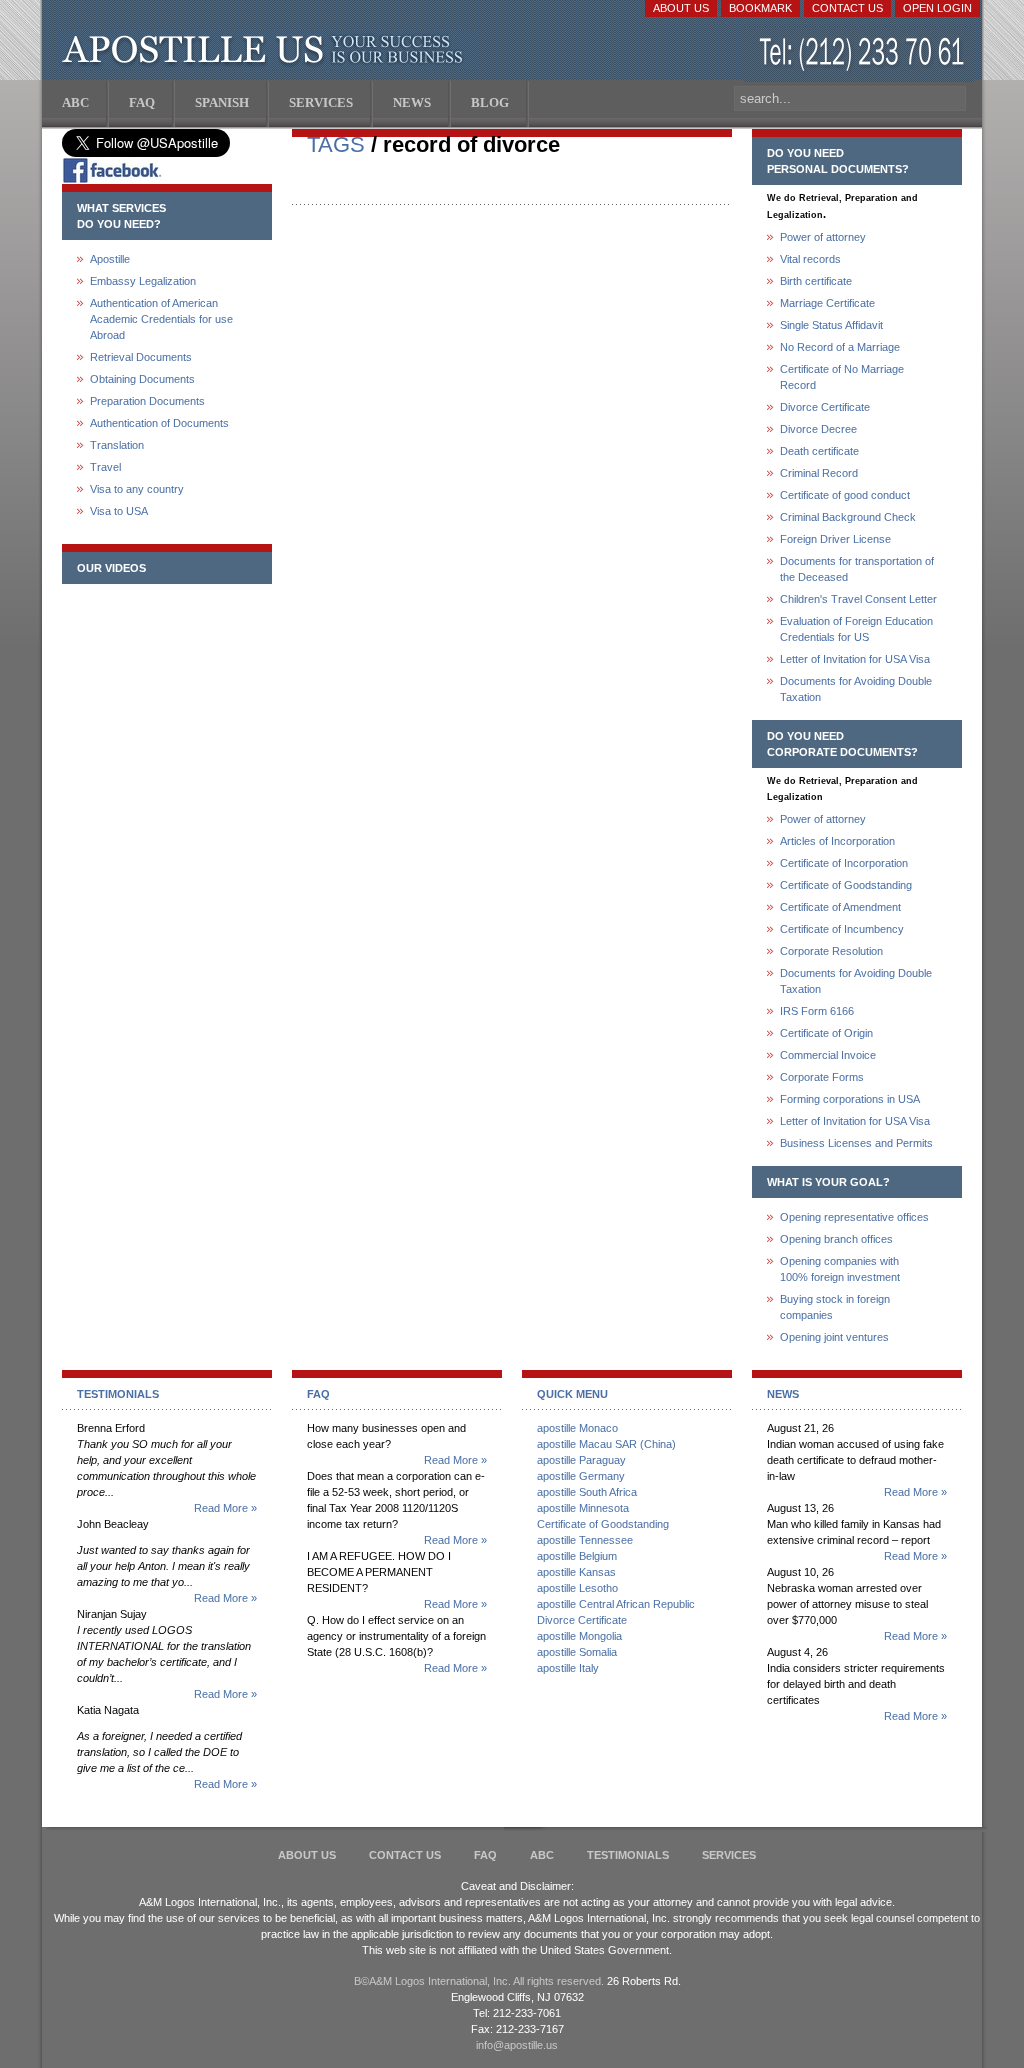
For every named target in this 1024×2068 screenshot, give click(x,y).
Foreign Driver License (835, 539)
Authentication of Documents (159, 423)
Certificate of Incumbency (842, 929)
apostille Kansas (576, 1572)
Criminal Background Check (848, 517)
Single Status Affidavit (831, 325)
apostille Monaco (577, 1428)
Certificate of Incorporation (844, 863)
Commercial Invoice (828, 1055)
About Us (681, 8)
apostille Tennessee (585, 1540)
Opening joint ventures (834, 1337)
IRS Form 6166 (817, 1011)
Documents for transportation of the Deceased (857, 569)
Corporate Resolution (831, 951)
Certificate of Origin (826, 1033)
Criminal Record (819, 473)
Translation (117, 445)
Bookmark (760, 8)
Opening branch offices (836, 1239)
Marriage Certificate (827, 303)
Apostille (110, 259)
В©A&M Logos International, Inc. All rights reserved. (479, 1981)
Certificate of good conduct (845, 495)
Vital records (810, 259)
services (729, 1855)
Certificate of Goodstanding (846, 885)
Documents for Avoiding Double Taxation (856, 689)
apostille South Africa (587, 1492)
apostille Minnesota (583, 1508)
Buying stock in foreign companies (835, 1307)
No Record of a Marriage (840, 347)
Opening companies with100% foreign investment (840, 1269)
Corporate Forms (822, 1077)
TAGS (336, 144)
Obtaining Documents (142, 379)
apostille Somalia (577, 1652)
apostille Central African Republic (616, 1604)
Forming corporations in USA (850, 1099)
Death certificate (819, 451)
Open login (937, 8)
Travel (105, 467)
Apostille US (266, 50)
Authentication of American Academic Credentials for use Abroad (161, 319)
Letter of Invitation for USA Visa (855, 659)
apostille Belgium (577, 1556)
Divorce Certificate (825, 407)
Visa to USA (119, 511)
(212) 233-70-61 (864, 54)
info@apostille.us (517, 2045)
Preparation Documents (147, 401)
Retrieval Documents (141, 357)
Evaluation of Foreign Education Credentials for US (856, 629)
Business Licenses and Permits (856, 1143)
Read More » (225, 1508)
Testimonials (628, 1855)
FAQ (485, 1855)
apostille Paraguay (581, 1460)
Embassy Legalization (143, 281)
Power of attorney (823, 237)
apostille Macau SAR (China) (606, 1444)
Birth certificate (816, 281)
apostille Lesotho (577, 1588)
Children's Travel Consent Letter (858, 599)
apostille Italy (568, 1668)
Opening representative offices (854, 1217)
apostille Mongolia (579, 1636)
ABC (542, 1855)
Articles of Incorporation (837, 841)
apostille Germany (581, 1476)
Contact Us (847, 8)
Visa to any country (137, 489)
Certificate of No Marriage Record (842, 377)
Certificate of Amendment (840, 907)
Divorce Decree (818, 429)
